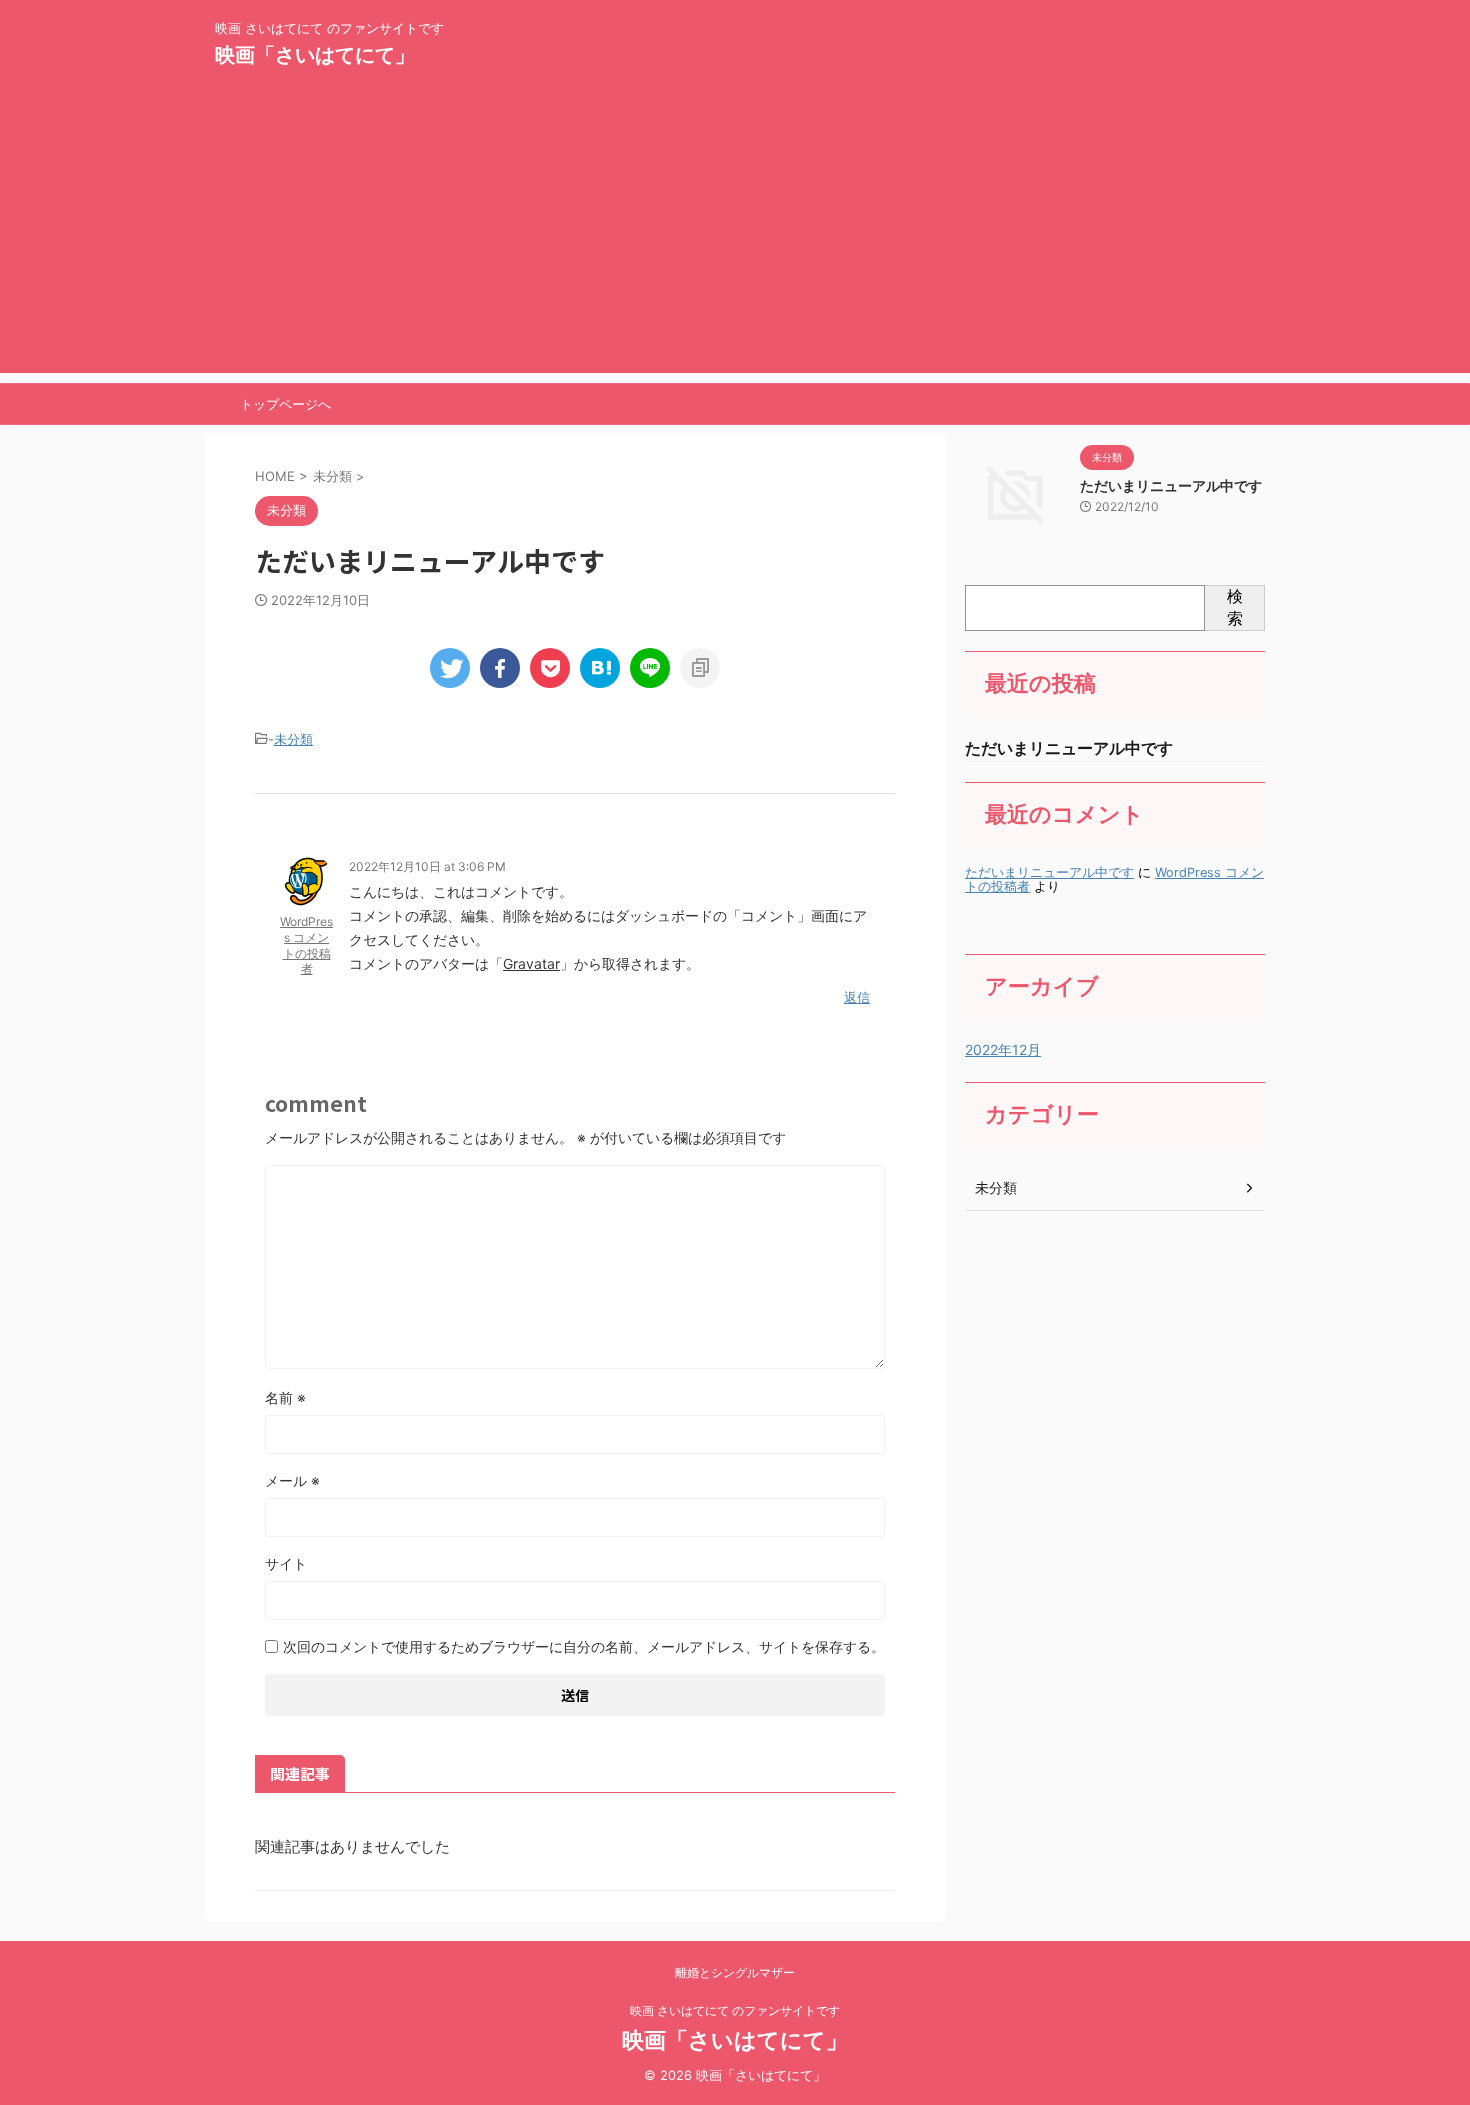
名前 (285, 1397)
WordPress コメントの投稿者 (306, 945)
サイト (286, 1563)
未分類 (293, 739)
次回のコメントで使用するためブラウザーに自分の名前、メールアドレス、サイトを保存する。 (584, 1646)
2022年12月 (1003, 1049)
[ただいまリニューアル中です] (600, 668)
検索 (1235, 607)
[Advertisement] (735, 233)
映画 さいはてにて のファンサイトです (735, 2010)
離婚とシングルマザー (735, 1972)
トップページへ (285, 404)
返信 (857, 997)
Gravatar (531, 963)
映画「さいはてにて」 (315, 55)
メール (292, 1480)
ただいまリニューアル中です (1171, 485)
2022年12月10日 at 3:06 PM (427, 866)
